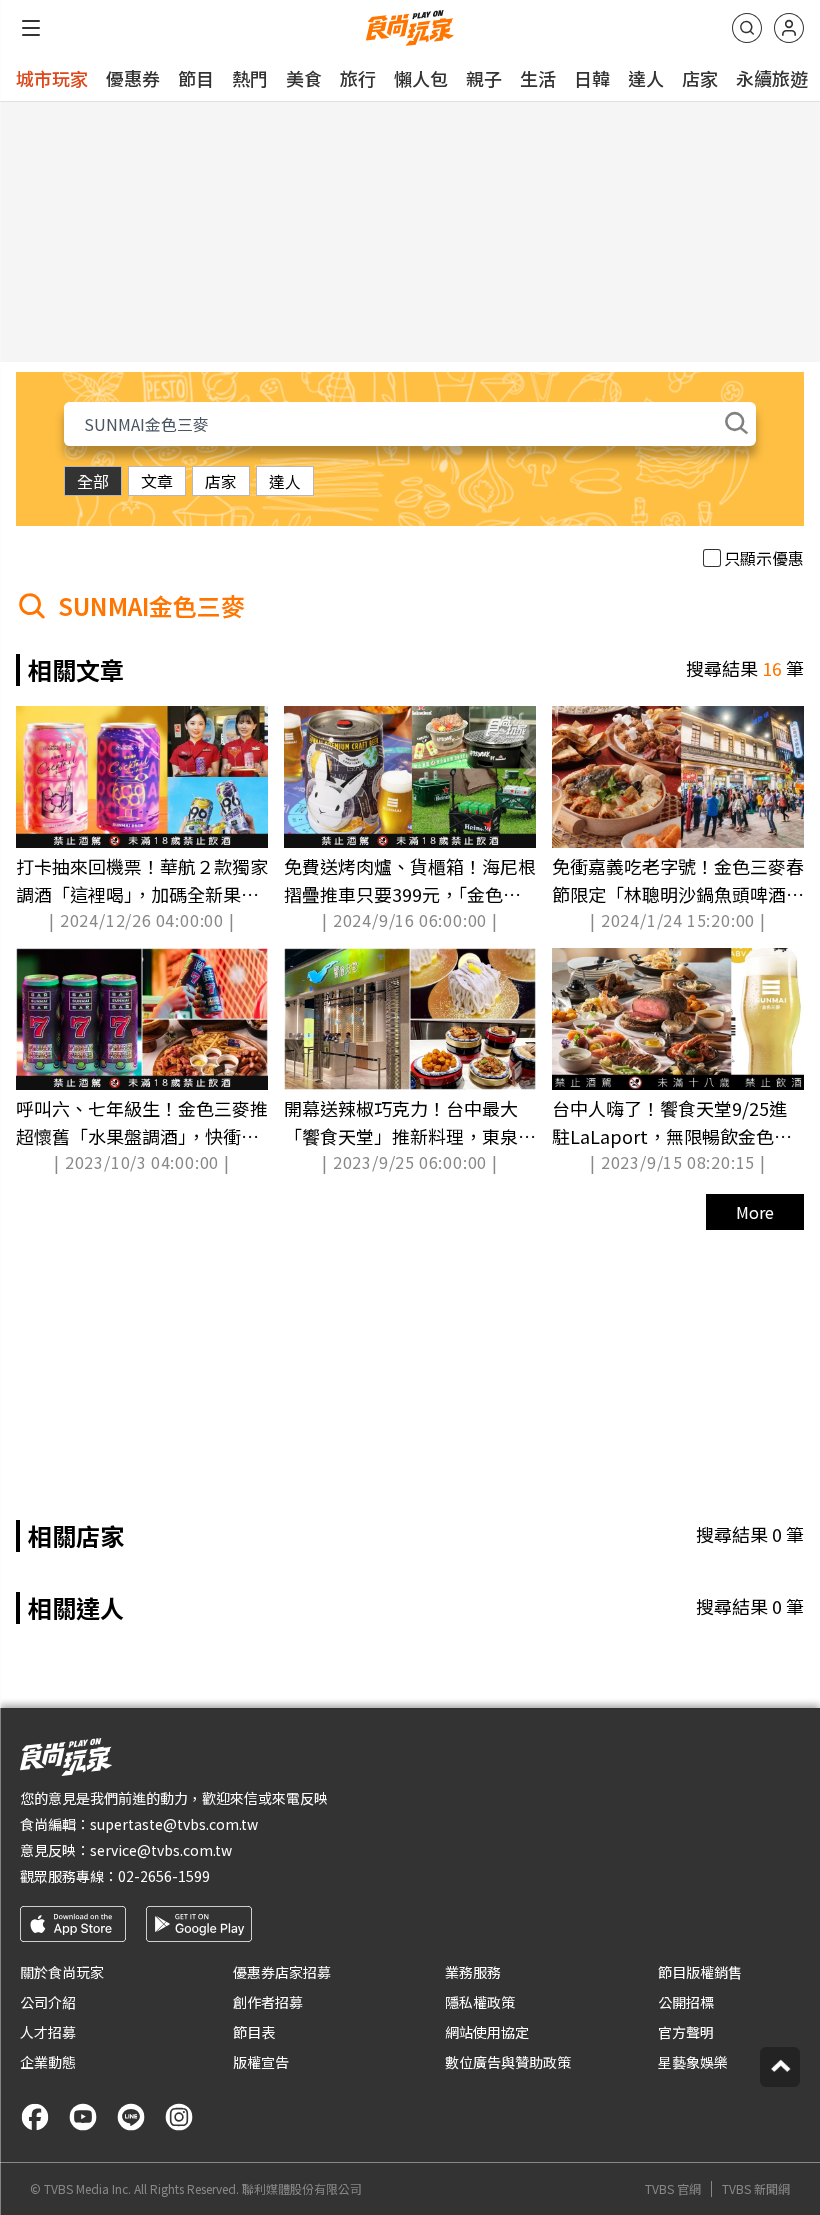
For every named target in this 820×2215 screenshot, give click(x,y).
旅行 (358, 78)
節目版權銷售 (700, 1972)
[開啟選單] (31, 28)
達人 (646, 78)
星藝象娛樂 (693, 2062)
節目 (196, 78)
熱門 (250, 78)
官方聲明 (686, 2032)
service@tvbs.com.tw (161, 1850)
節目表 (254, 2032)
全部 (93, 481)
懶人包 (421, 78)
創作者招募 (268, 2002)
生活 (538, 78)
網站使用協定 (487, 2032)
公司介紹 (48, 2002)
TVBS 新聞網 (756, 2189)
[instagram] (179, 2117)
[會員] (789, 28)
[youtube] (83, 2117)
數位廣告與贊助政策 (508, 2062)
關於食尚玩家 (62, 1972)
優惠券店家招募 (282, 1972)
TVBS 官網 (673, 2189)
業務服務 (473, 1972)
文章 (157, 481)
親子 (484, 78)
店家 (700, 78)
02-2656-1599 (164, 1876)
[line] (131, 2117)
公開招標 (686, 2002)
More (755, 1212)
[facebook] (35, 2117)
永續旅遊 (772, 78)
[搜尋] (747, 28)
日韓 (592, 78)
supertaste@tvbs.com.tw (174, 1824)
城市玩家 (52, 78)
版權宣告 (261, 2062)
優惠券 (133, 78)
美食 (304, 78)
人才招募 (48, 2032)
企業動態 (48, 2062)
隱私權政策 (480, 2002)
